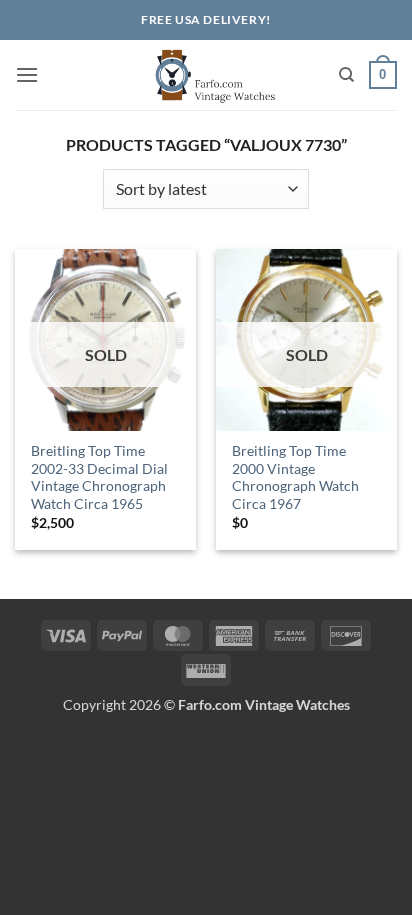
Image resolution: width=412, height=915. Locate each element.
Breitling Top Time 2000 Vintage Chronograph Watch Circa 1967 (295, 477)
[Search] (346, 75)
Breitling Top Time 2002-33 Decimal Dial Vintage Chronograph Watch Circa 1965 (99, 477)
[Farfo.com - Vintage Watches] (206, 75)
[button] (27, 74)
